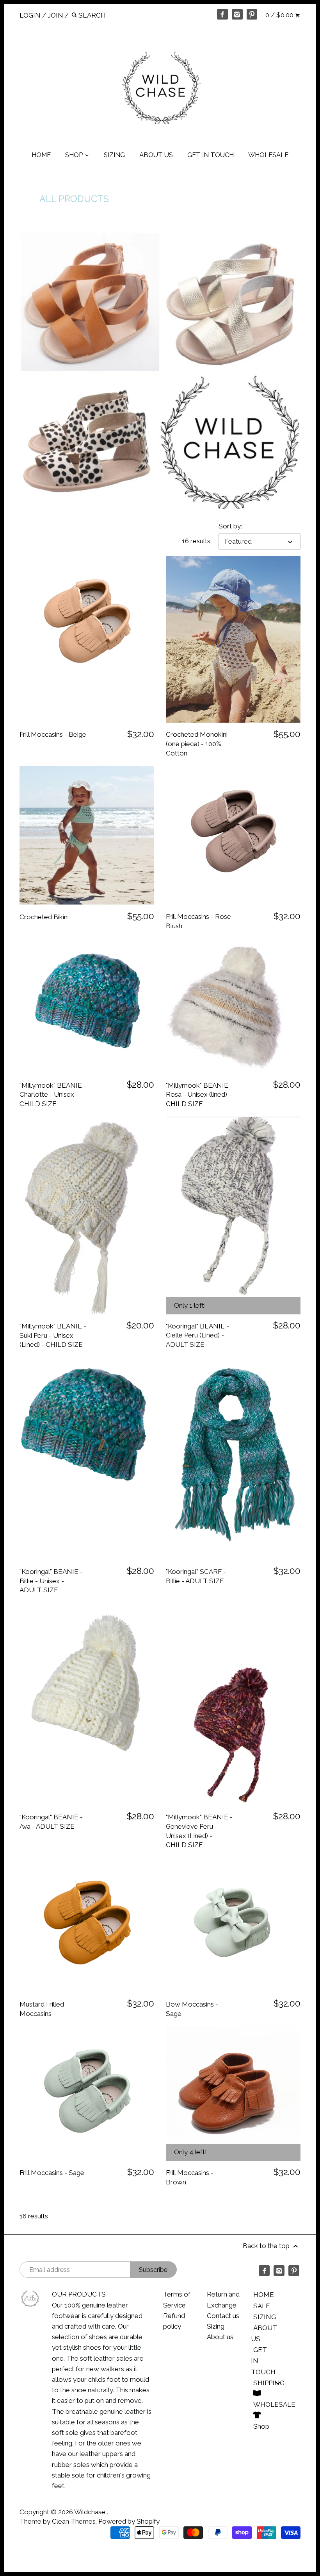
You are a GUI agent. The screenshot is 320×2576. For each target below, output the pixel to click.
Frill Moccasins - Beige (53, 734)
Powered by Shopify (129, 2521)
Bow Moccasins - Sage (192, 2009)
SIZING (114, 155)
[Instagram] (237, 14)
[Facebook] (222, 14)
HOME (41, 155)
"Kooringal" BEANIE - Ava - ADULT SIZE (51, 1822)
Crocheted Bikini (44, 917)
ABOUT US (156, 155)
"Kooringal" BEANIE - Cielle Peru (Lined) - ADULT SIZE (197, 1335)
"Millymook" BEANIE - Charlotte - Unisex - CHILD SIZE (53, 1095)
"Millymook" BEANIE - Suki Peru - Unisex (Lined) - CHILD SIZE (53, 1335)
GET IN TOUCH (211, 155)
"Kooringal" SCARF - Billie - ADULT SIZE (196, 1576)
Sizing (216, 2326)
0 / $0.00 (280, 15)
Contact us (223, 2316)
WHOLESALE (268, 155)
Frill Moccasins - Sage (52, 2173)
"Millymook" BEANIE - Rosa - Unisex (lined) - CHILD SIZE (199, 1095)
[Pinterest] (252, 14)
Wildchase (91, 2512)
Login (30, 15)
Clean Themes (74, 2521)
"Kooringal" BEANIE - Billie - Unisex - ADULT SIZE (51, 1581)
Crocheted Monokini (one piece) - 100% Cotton (197, 744)
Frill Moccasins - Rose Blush (198, 921)
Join (55, 15)
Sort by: (230, 526)
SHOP (75, 155)
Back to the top (267, 2246)
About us (220, 2337)
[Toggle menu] (278, 2383)
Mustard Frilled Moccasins (42, 2009)
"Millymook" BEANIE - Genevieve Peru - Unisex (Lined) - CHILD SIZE (199, 1831)
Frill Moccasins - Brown (190, 2177)
